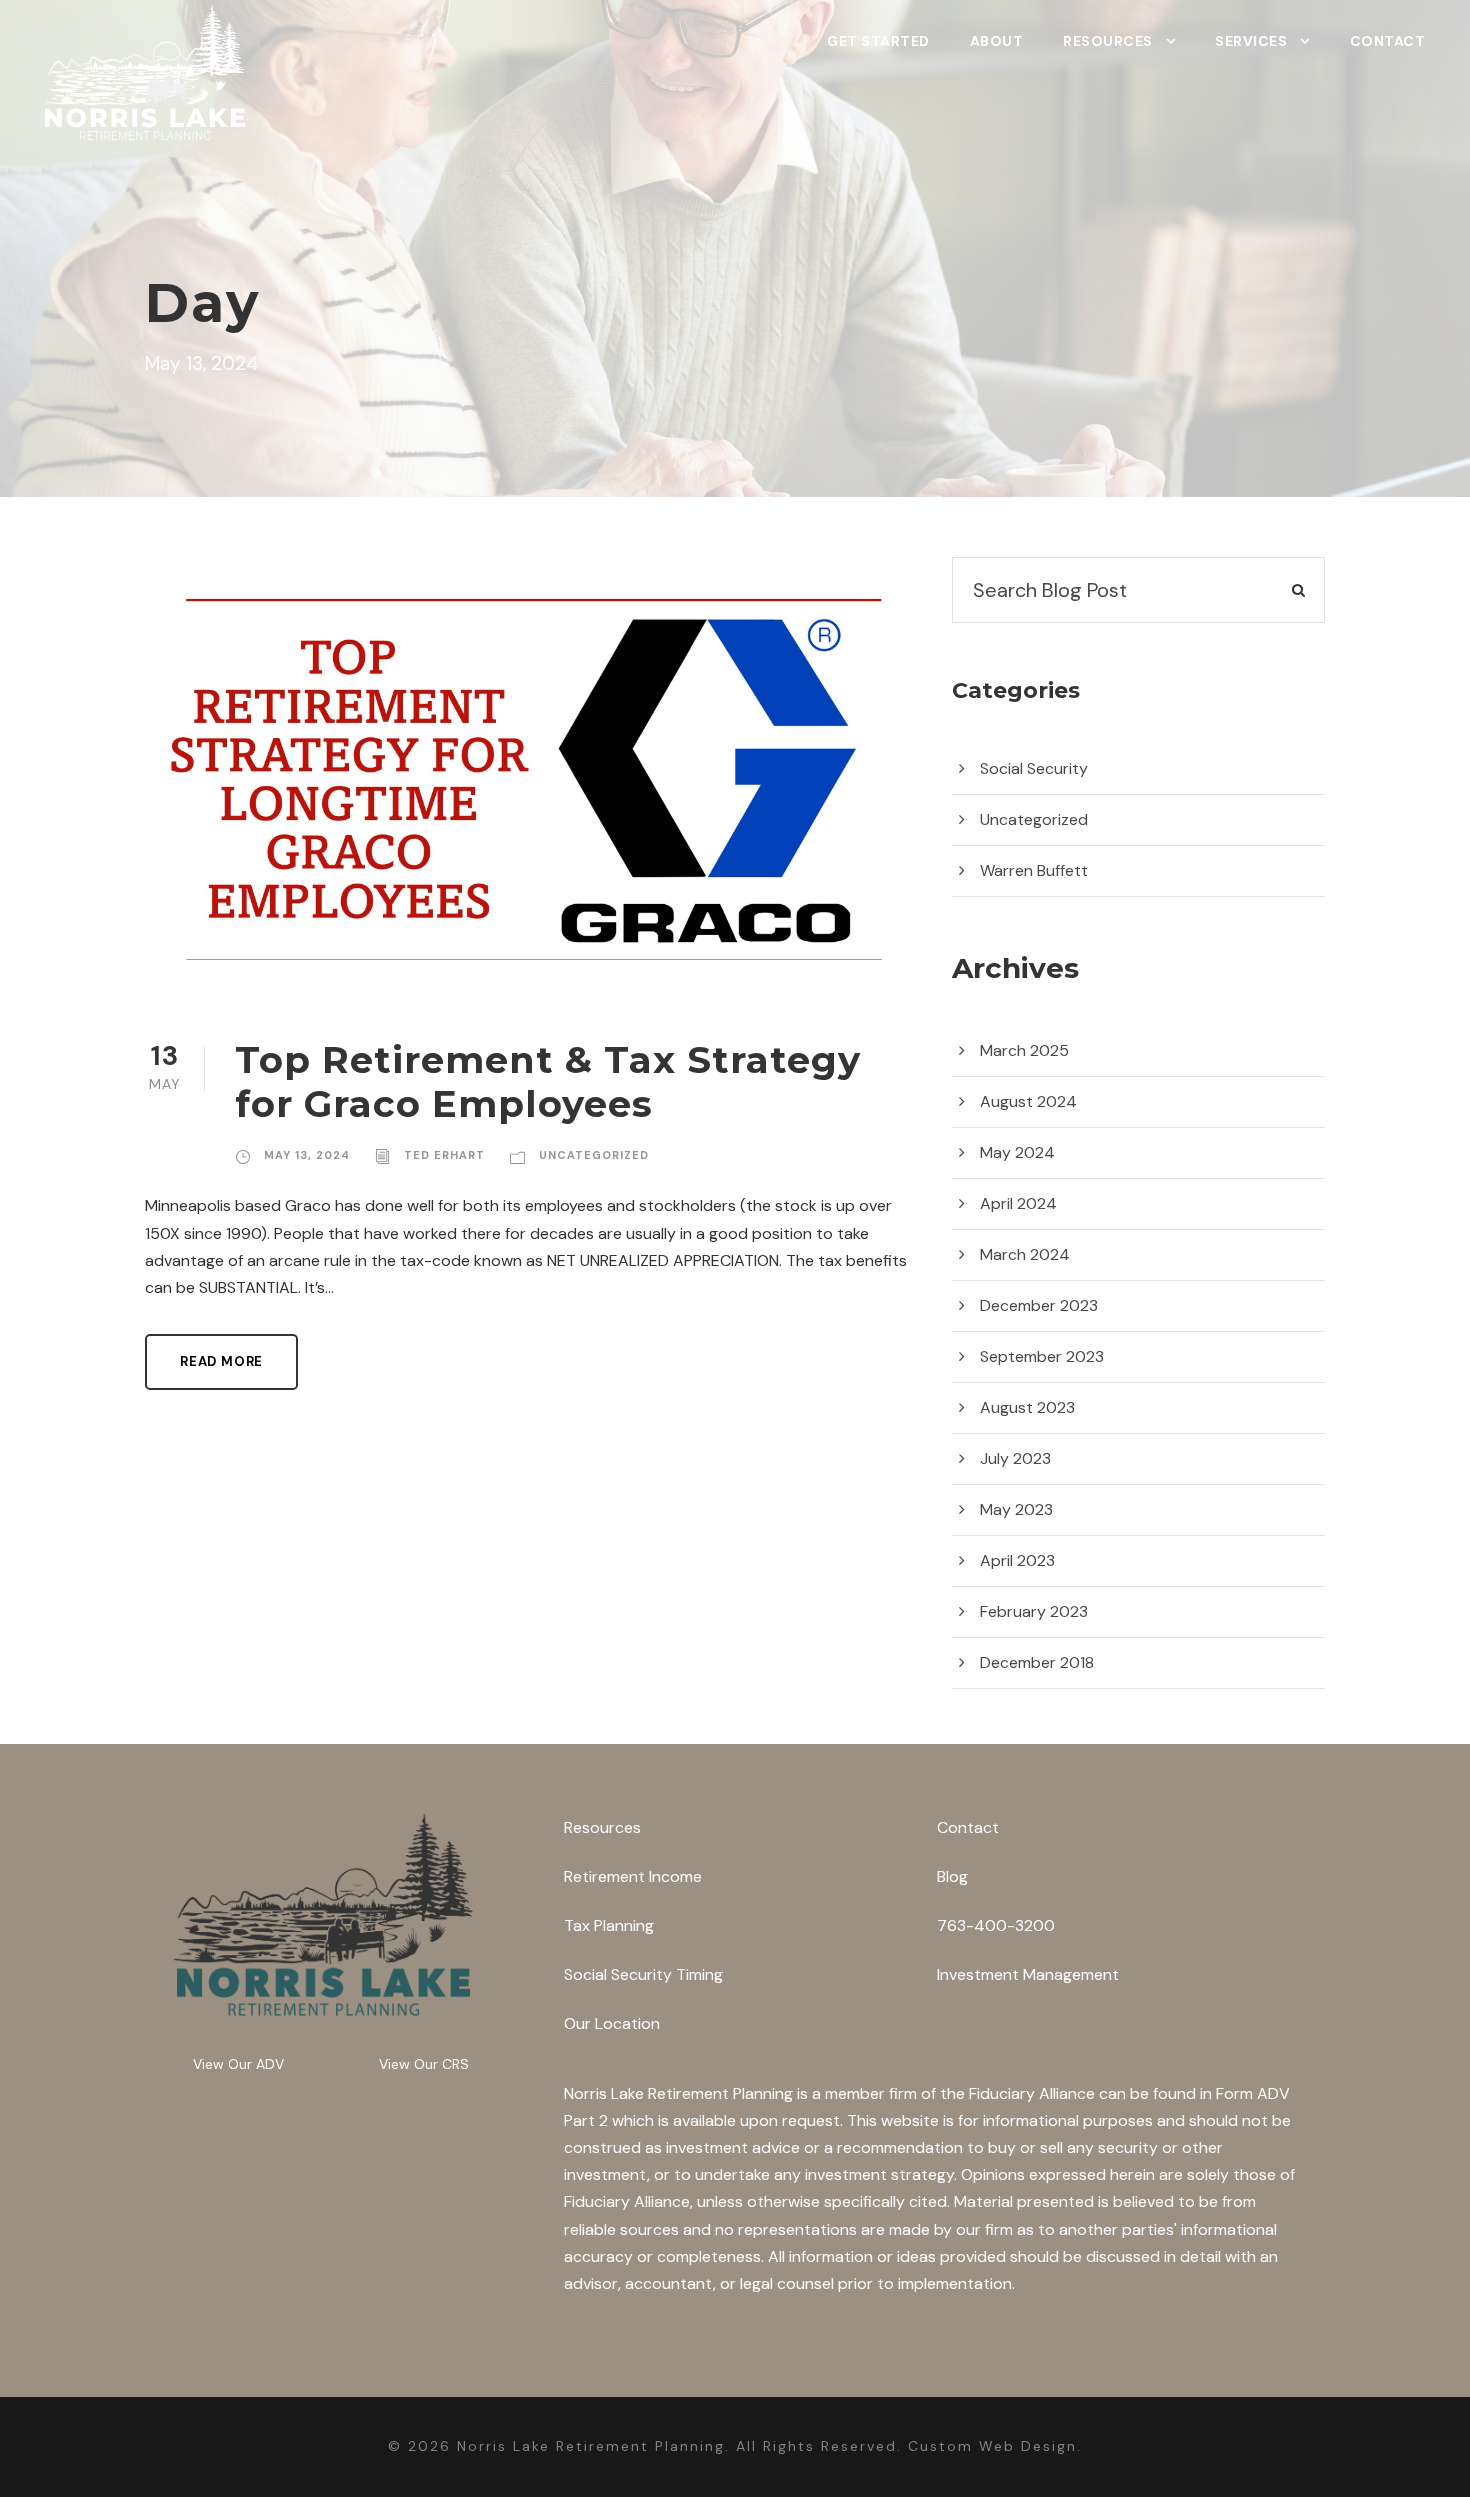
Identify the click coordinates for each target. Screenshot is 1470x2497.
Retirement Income (633, 1876)
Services (1251, 41)
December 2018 (1037, 1662)
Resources (1108, 41)
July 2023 (1015, 1458)
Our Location (612, 2023)
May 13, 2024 (307, 1155)
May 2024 (1017, 1152)
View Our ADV (238, 2064)
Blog (952, 1876)
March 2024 (1025, 1254)
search (1265, 590)
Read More (221, 1361)
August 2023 (1027, 1407)
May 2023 (1016, 1509)
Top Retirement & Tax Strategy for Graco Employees (548, 1081)
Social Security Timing (643, 1974)
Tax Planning (609, 1925)
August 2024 (1028, 1101)
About (997, 41)
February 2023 (1034, 1611)
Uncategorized (594, 1155)
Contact (1388, 41)
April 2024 (1018, 1203)
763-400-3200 (996, 1925)
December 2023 (1039, 1305)
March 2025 (1024, 1050)
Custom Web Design (992, 2446)
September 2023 (1042, 1356)
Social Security (1034, 768)
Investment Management (1028, 1974)
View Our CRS (424, 2064)
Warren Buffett (1034, 870)
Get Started (878, 41)
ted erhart (444, 1155)
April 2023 (1017, 1560)
